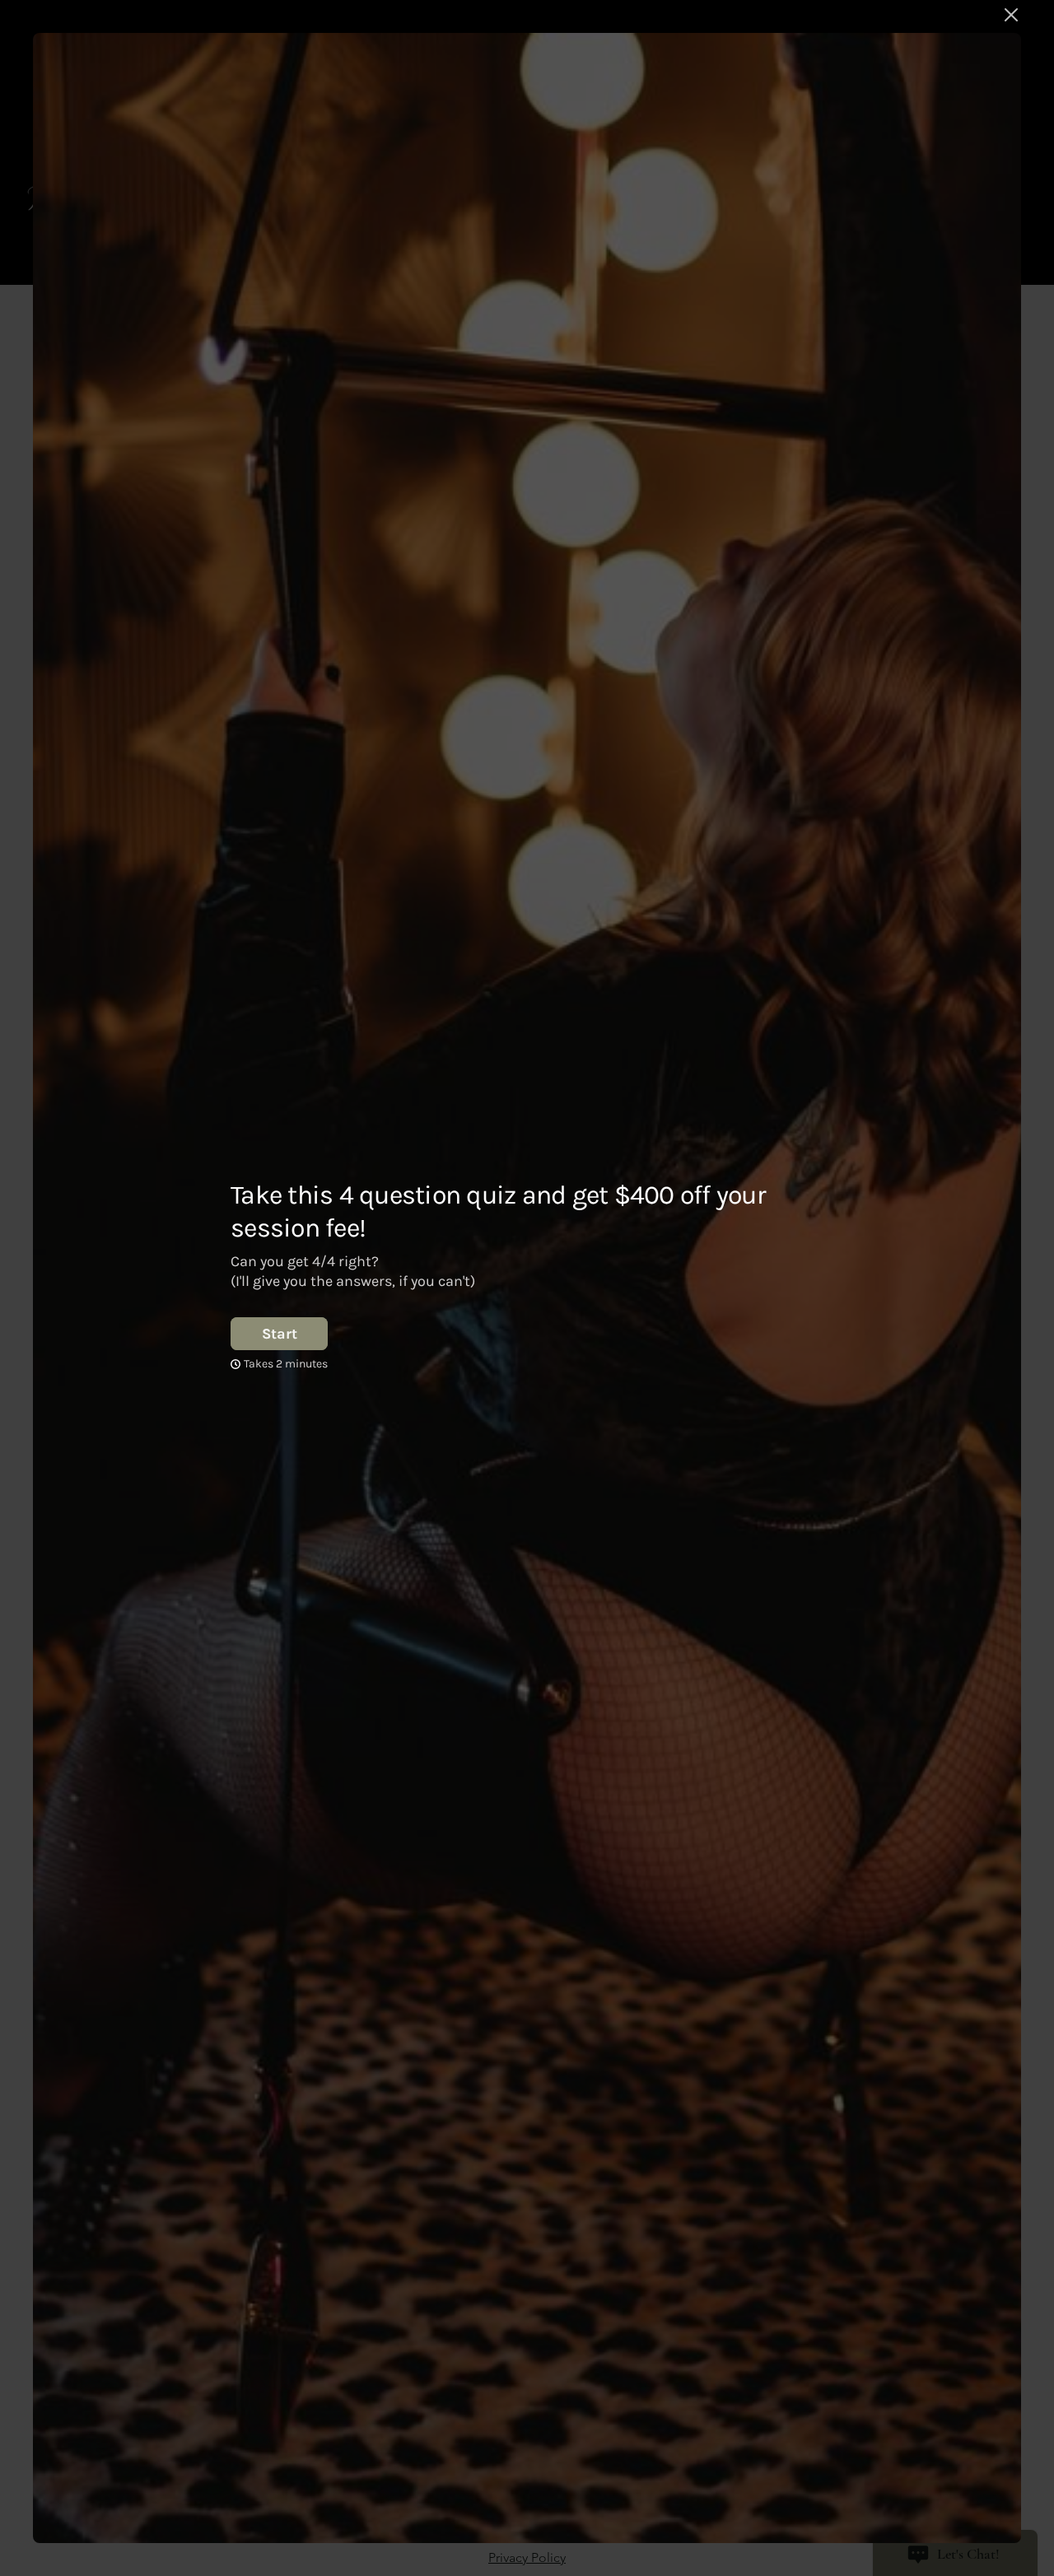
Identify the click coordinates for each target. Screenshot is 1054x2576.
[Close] (1011, 15)
